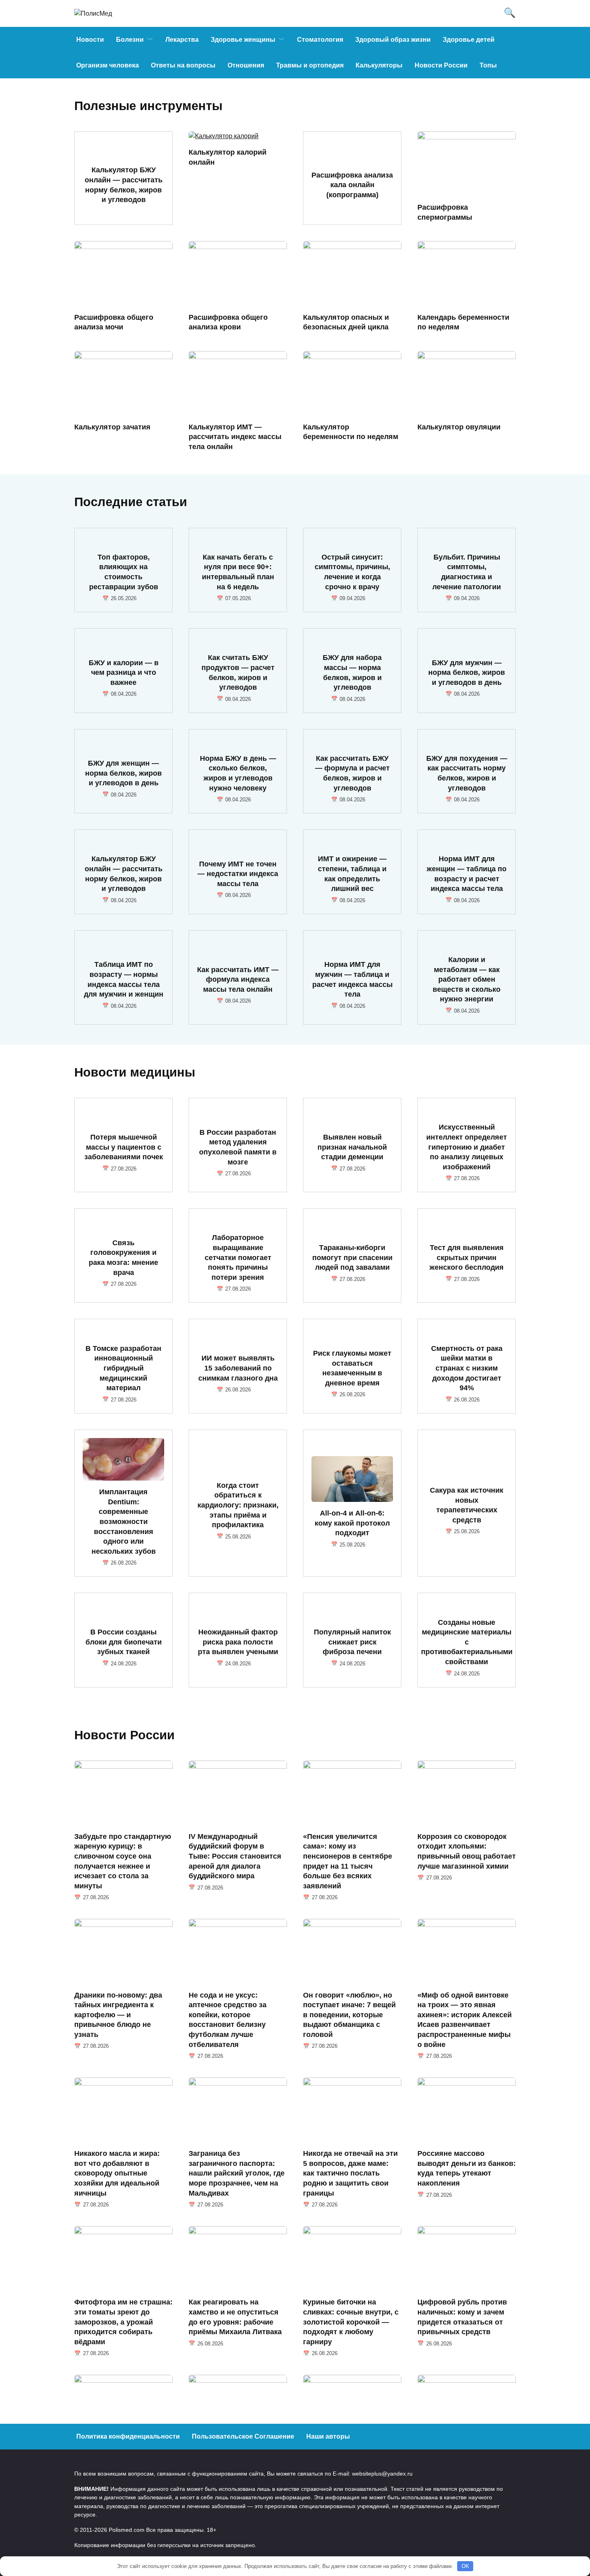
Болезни (130, 40)
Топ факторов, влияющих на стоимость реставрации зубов (124, 572)
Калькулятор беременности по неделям (351, 432)
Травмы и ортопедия (310, 65)
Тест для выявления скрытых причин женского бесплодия (467, 1257)
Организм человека (108, 65)
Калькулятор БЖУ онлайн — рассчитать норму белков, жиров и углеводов (124, 185)
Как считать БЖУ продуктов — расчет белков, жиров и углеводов (238, 672)
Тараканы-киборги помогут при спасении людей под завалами (352, 1257)
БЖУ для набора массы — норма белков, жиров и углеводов (352, 672)
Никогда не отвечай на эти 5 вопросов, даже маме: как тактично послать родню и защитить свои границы (350, 2173)
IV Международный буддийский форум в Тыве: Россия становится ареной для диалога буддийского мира (235, 1856)
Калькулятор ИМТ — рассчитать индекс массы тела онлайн (235, 436)
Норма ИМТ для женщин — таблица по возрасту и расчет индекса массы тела (467, 874)
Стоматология (320, 40)
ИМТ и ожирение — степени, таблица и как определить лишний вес (352, 874)
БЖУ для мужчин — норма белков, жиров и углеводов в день (467, 672)
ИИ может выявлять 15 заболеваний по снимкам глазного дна (238, 1368)
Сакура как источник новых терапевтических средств (467, 1505)
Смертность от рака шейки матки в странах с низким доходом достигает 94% (467, 1368)
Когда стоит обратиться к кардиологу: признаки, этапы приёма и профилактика (238, 1505)
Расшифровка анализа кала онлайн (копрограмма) (352, 185)
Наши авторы (328, 2436)
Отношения (246, 65)
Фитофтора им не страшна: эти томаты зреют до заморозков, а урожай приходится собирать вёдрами (123, 2322)
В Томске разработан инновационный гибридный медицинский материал (123, 1368)
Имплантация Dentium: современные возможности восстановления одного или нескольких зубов (124, 1522)
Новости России (441, 65)
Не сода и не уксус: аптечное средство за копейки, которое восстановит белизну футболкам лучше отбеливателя (228, 2019)
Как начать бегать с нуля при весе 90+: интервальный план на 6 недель (238, 572)
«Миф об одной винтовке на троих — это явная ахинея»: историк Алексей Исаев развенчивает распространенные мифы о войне (465, 2019)
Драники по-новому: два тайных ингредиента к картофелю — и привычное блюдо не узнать (118, 2015)
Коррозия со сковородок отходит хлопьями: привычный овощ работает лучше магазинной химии (467, 1851)
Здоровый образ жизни (393, 40)
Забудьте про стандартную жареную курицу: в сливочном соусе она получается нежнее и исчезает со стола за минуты (123, 1861)
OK (465, 2566)
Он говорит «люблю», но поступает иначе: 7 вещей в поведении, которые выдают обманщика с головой (349, 2015)
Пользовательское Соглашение (243, 2436)
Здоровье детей (469, 40)
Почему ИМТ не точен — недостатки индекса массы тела (238, 873)
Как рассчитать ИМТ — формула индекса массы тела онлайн (238, 979)
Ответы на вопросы (183, 65)
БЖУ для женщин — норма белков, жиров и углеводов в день (123, 773)
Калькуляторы (379, 65)
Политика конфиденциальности (128, 2436)
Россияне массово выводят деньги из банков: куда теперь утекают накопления (467, 2168)
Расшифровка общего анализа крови (228, 322)
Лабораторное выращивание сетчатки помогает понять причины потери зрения (238, 1257)
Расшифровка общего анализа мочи (114, 322)
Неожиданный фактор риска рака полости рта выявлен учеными (238, 1642)
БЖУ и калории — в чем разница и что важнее (124, 672)
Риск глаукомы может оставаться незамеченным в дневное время (352, 1368)
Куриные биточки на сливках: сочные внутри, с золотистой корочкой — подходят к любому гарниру (351, 2322)
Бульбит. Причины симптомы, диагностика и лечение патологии (467, 572)
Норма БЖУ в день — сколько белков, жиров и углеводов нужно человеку (238, 773)
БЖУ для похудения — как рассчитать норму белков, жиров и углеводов (467, 773)
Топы (488, 65)
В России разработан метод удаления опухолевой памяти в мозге (238, 1147)
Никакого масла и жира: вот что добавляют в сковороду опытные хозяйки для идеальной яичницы (117, 2173)
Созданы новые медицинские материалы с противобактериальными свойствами (467, 1642)
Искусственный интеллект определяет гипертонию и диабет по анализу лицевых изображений (467, 1147)
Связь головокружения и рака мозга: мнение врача (123, 1258)
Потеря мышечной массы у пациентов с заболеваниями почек (124, 1147)
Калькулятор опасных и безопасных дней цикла (346, 322)
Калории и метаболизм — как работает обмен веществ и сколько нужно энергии (467, 980)
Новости (90, 40)
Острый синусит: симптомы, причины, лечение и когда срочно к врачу (352, 572)
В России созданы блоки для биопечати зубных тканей (124, 1642)
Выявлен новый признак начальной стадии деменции (352, 1147)
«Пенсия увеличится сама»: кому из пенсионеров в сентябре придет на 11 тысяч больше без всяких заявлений (348, 1861)
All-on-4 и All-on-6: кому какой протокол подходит (352, 1523)
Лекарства (182, 40)
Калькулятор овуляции (459, 427)
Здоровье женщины (243, 40)
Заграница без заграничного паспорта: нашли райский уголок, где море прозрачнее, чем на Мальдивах (237, 2173)
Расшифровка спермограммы (445, 212)
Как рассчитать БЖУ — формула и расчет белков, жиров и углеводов (352, 773)
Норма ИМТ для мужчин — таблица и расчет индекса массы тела (352, 979)
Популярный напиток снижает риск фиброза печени (352, 1642)
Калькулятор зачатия (112, 427)
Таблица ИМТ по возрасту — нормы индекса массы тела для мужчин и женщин (124, 979)
